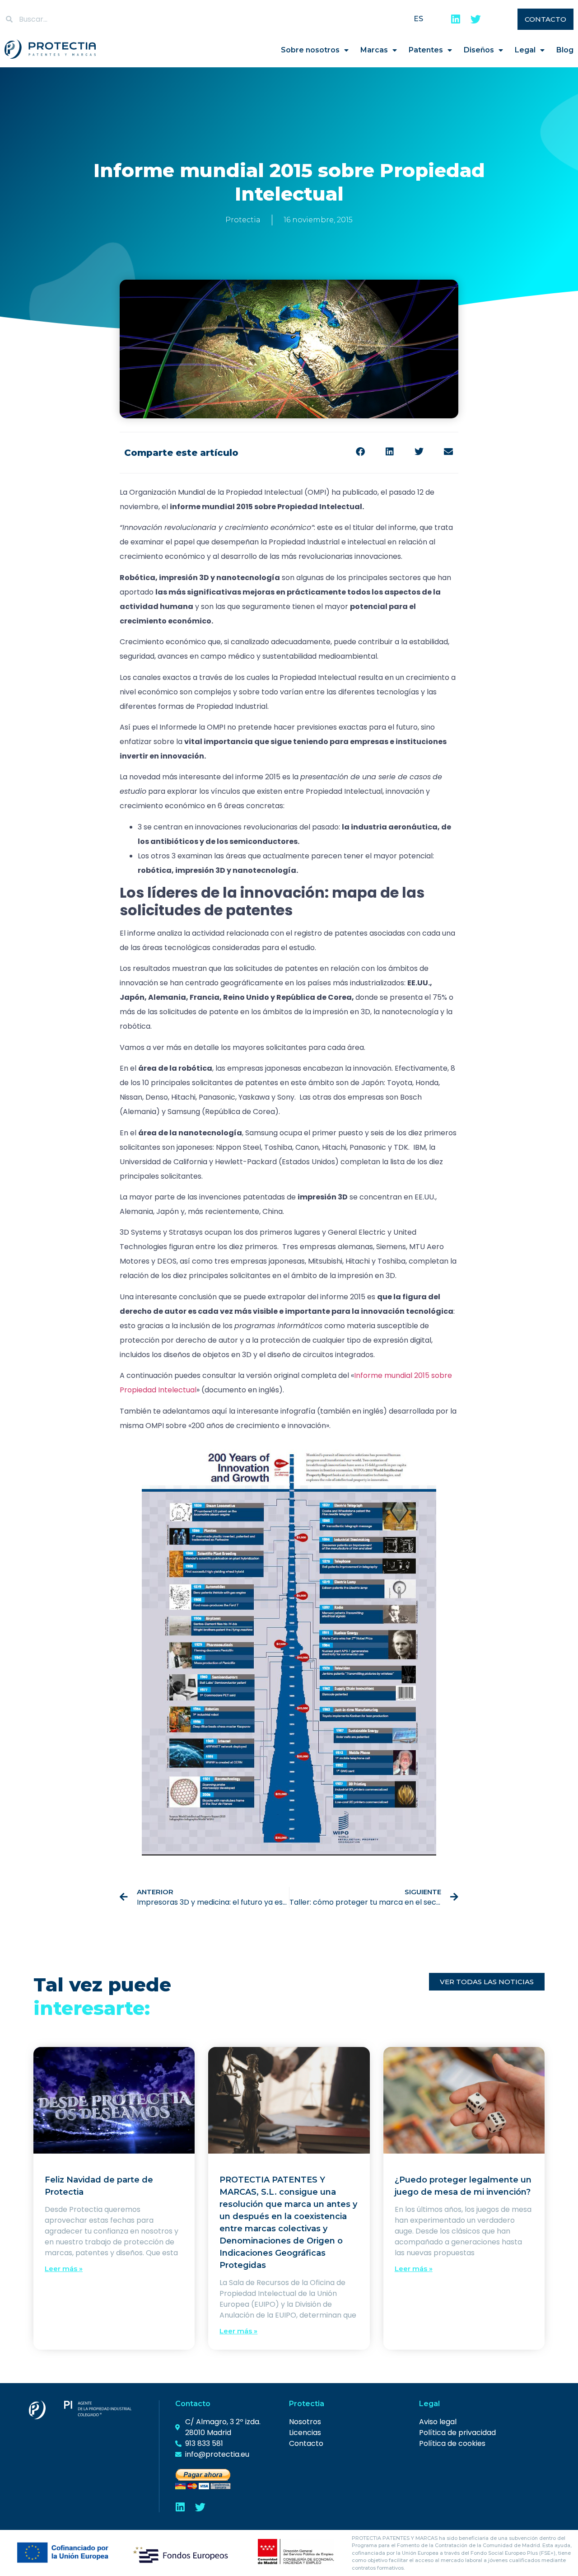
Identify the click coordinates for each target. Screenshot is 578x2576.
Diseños (479, 50)
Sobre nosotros (310, 50)
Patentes (426, 50)
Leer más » (64, 2269)
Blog (565, 50)
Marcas (374, 50)
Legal (525, 50)
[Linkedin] (456, 19)
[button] (360, 452)
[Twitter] (476, 19)
